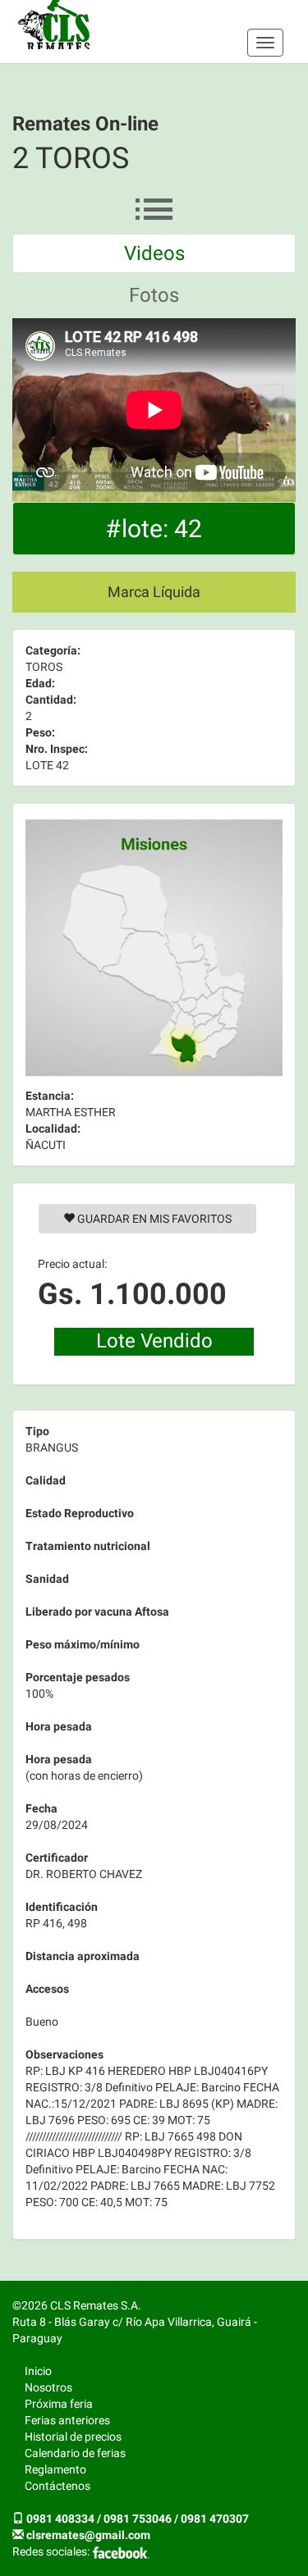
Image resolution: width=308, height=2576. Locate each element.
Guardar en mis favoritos (153, 1219)
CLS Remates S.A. (54, 25)
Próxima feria (59, 2404)
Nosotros (48, 2387)
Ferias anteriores (67, 2420)
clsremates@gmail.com (88, 2535)
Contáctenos (57, 2486)
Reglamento (55, 2469)
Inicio (38, 2371)
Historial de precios (73, 2437)
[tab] (154, 253)
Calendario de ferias (75, 2453)
